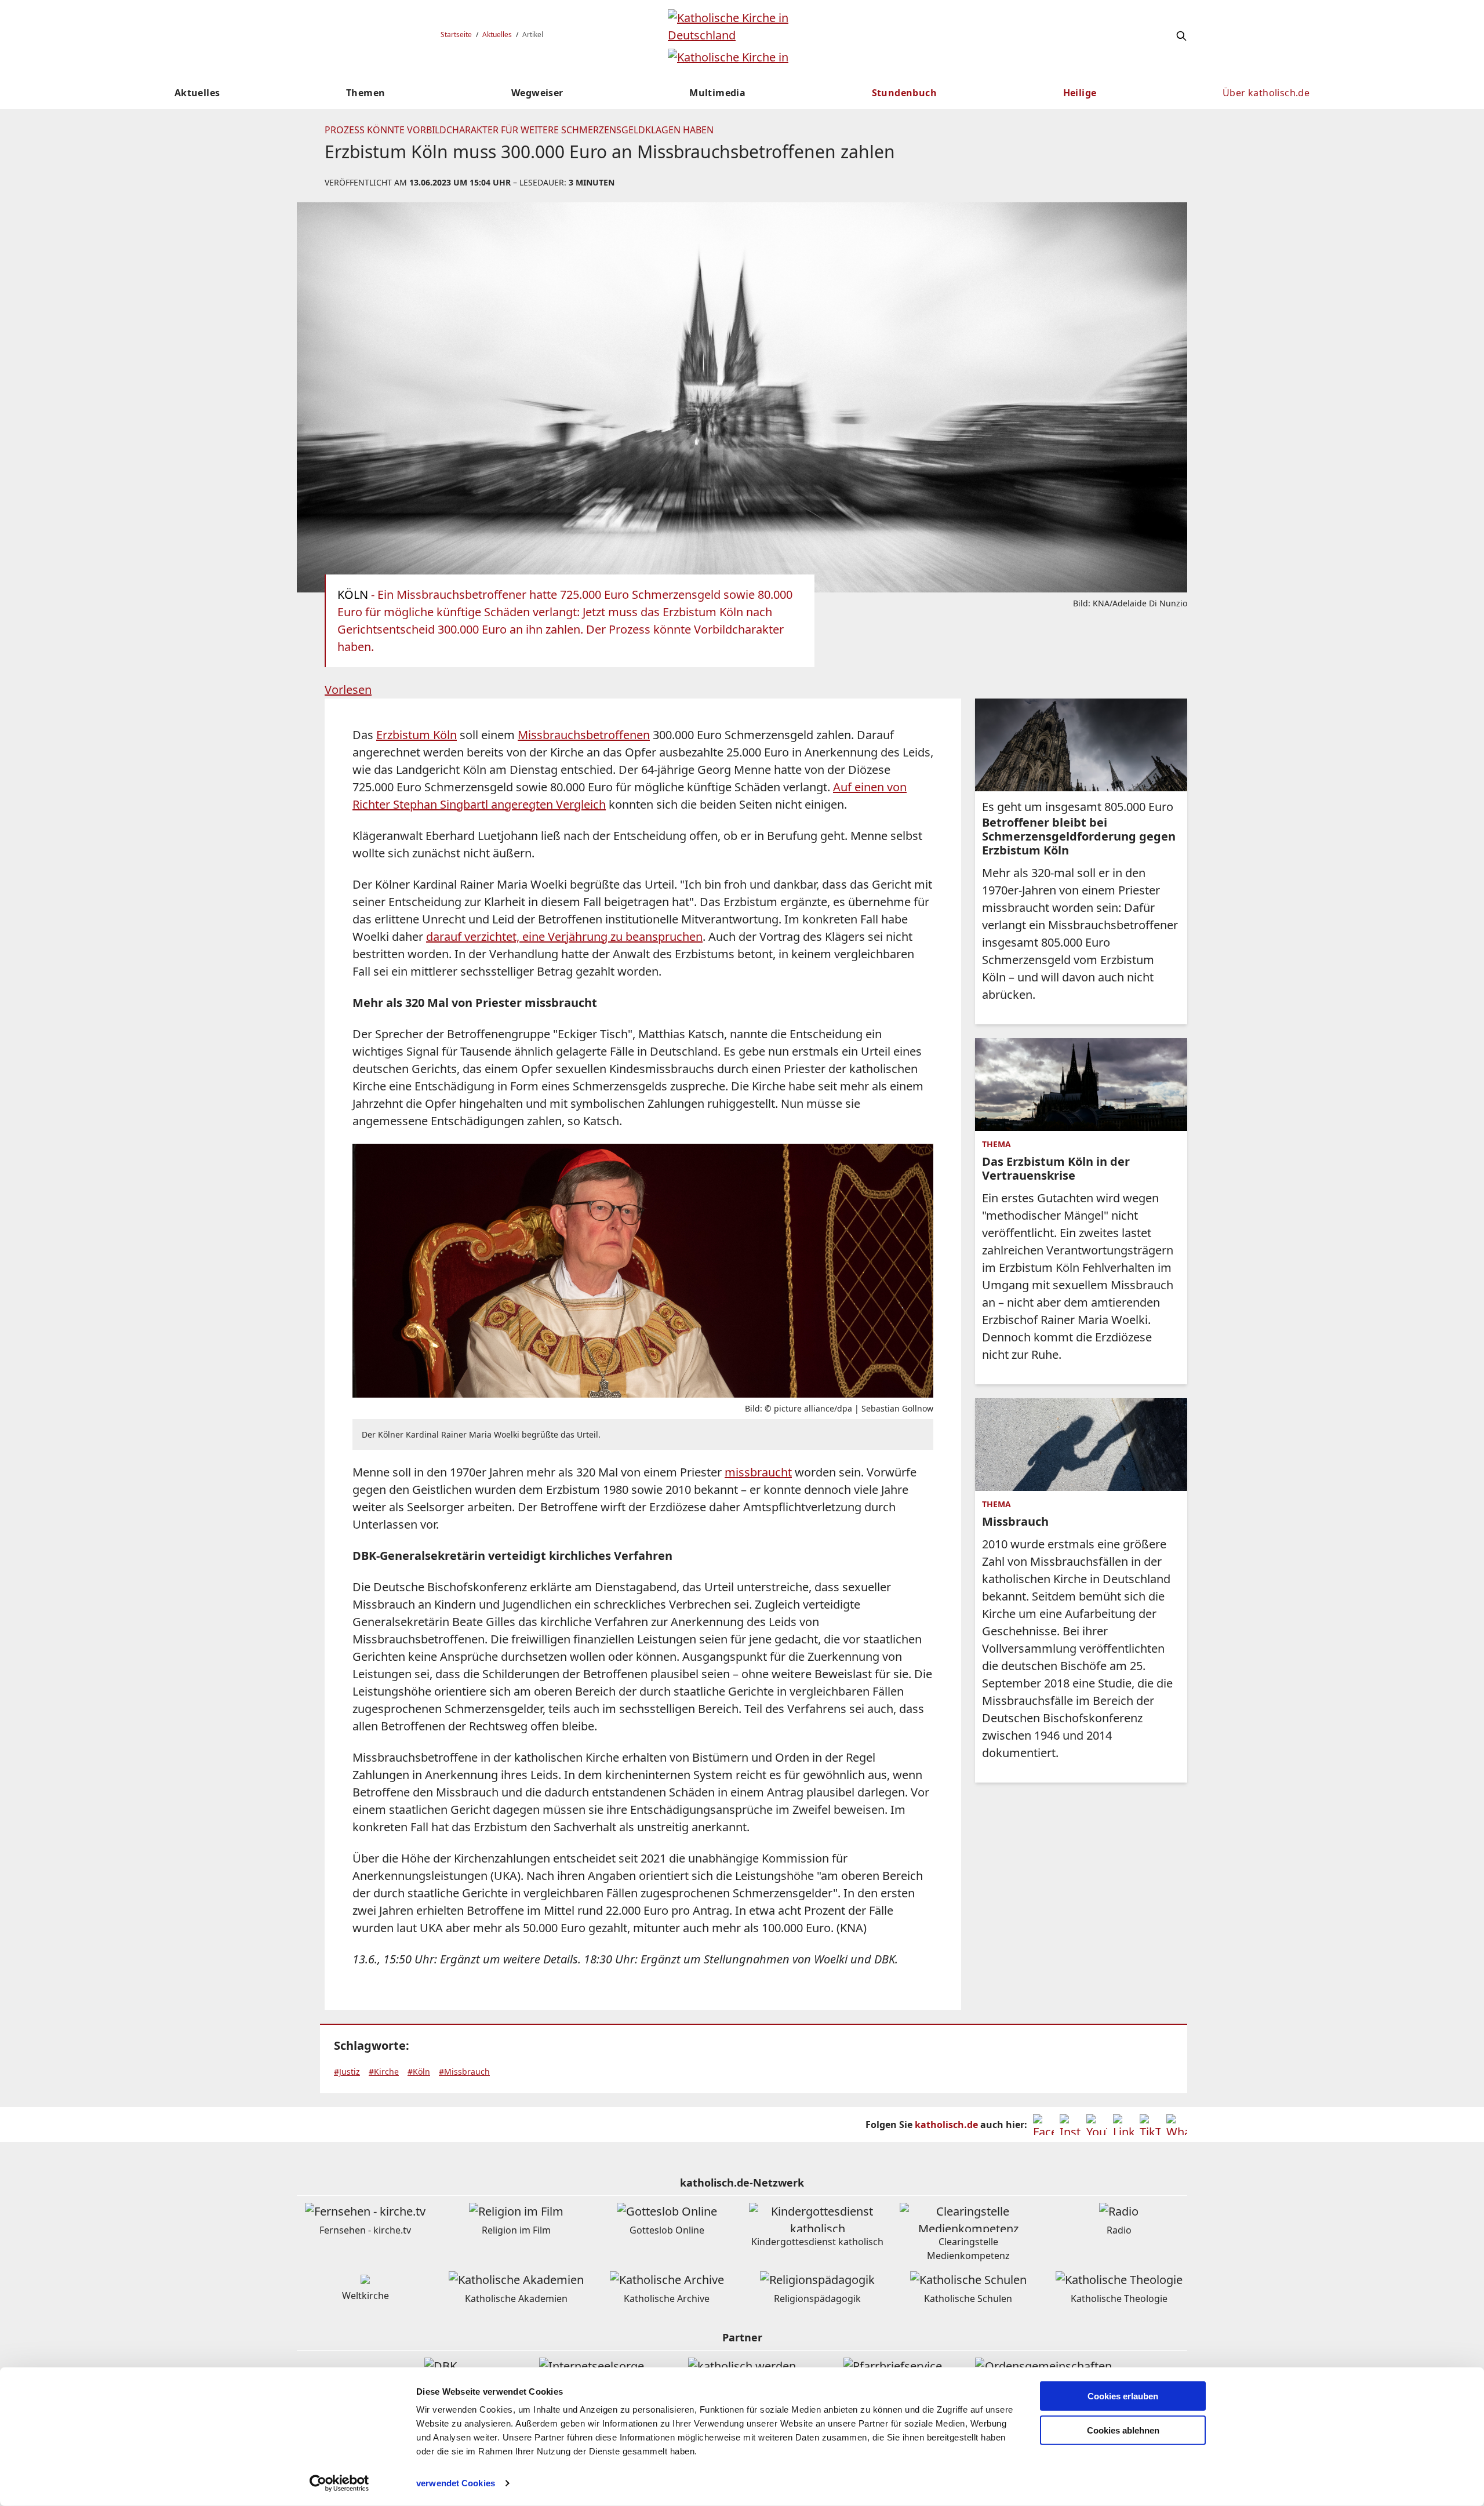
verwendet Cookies (456, 2483)
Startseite (456, 34)
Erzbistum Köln (417, 735)
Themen (365, 93)
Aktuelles (497, 34)
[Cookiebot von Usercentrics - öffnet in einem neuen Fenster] (339, 2483)
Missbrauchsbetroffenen (584, 735)
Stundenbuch (904, 93)
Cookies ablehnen (1123, 2430)
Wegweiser (537, 93)
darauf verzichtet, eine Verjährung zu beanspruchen (564, 936)
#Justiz (347, 2072)
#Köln (419, 2072)
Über (1266, 93)
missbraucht (758, 1472)
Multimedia (717, 93)
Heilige (1080, 93)
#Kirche (384, 2072)
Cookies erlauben (1123, 2396)
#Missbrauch (464, 2072)
